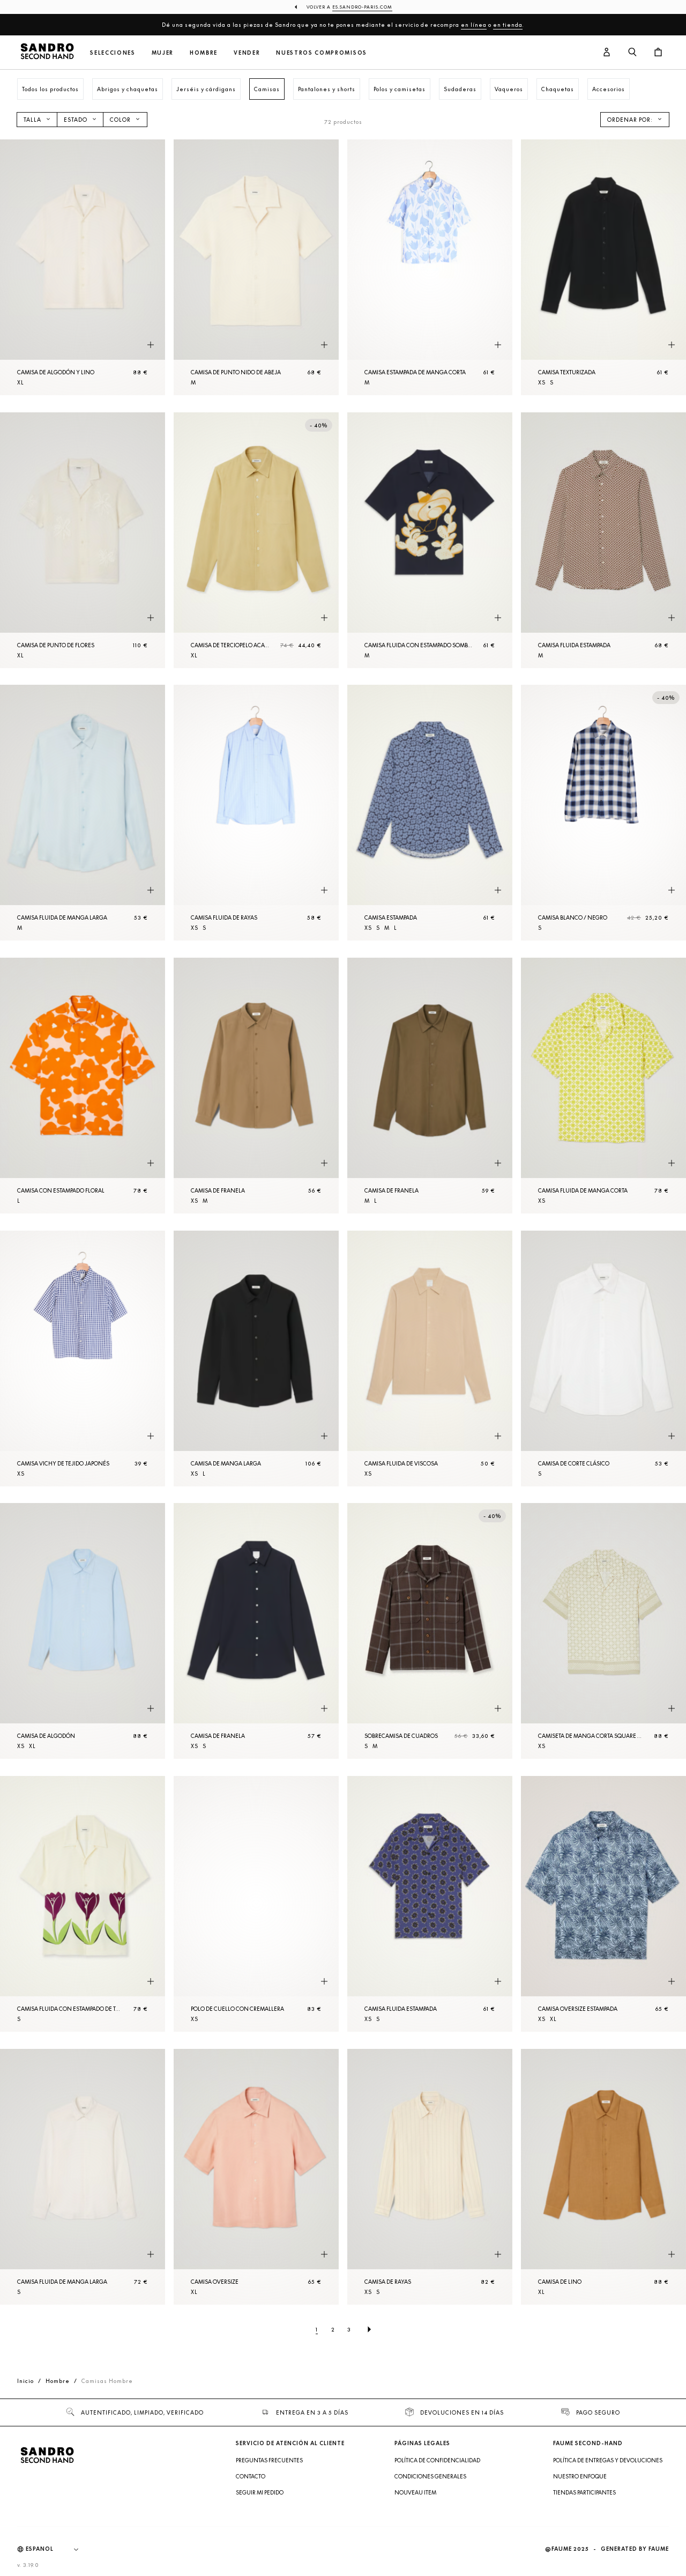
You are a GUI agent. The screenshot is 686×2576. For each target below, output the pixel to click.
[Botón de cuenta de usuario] (607, 53)
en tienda (508, 25)
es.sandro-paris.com (362, 7)
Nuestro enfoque (580, 2476)
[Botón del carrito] (658, 53)
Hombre (204, 53)
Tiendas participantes (584, 2492)
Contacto (251, 2476)
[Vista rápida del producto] (151, 345)
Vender (247, 53)
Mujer (163, 53)
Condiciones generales (430, 2476)
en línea (474, 25)
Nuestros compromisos (322, 53)
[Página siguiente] (369, 2329)
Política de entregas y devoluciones (608, 2460)
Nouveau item (415, 2492)
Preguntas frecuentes (269, 2460)
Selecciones (113, 53)
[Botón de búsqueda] (632, 53)
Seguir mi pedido (260, 2492)
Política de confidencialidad (437, 2460)
